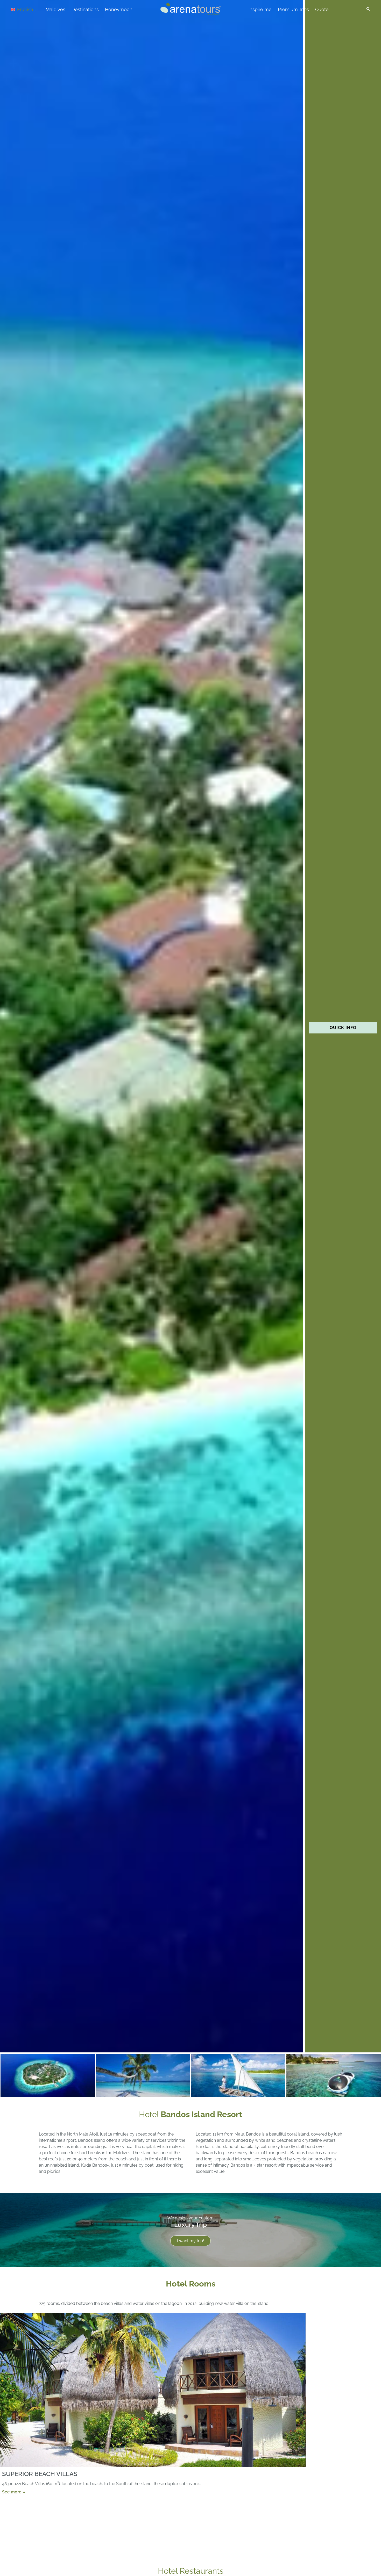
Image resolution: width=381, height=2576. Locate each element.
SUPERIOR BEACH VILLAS (40, 2474)
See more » (14, 2492)
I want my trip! (190, 2241)
